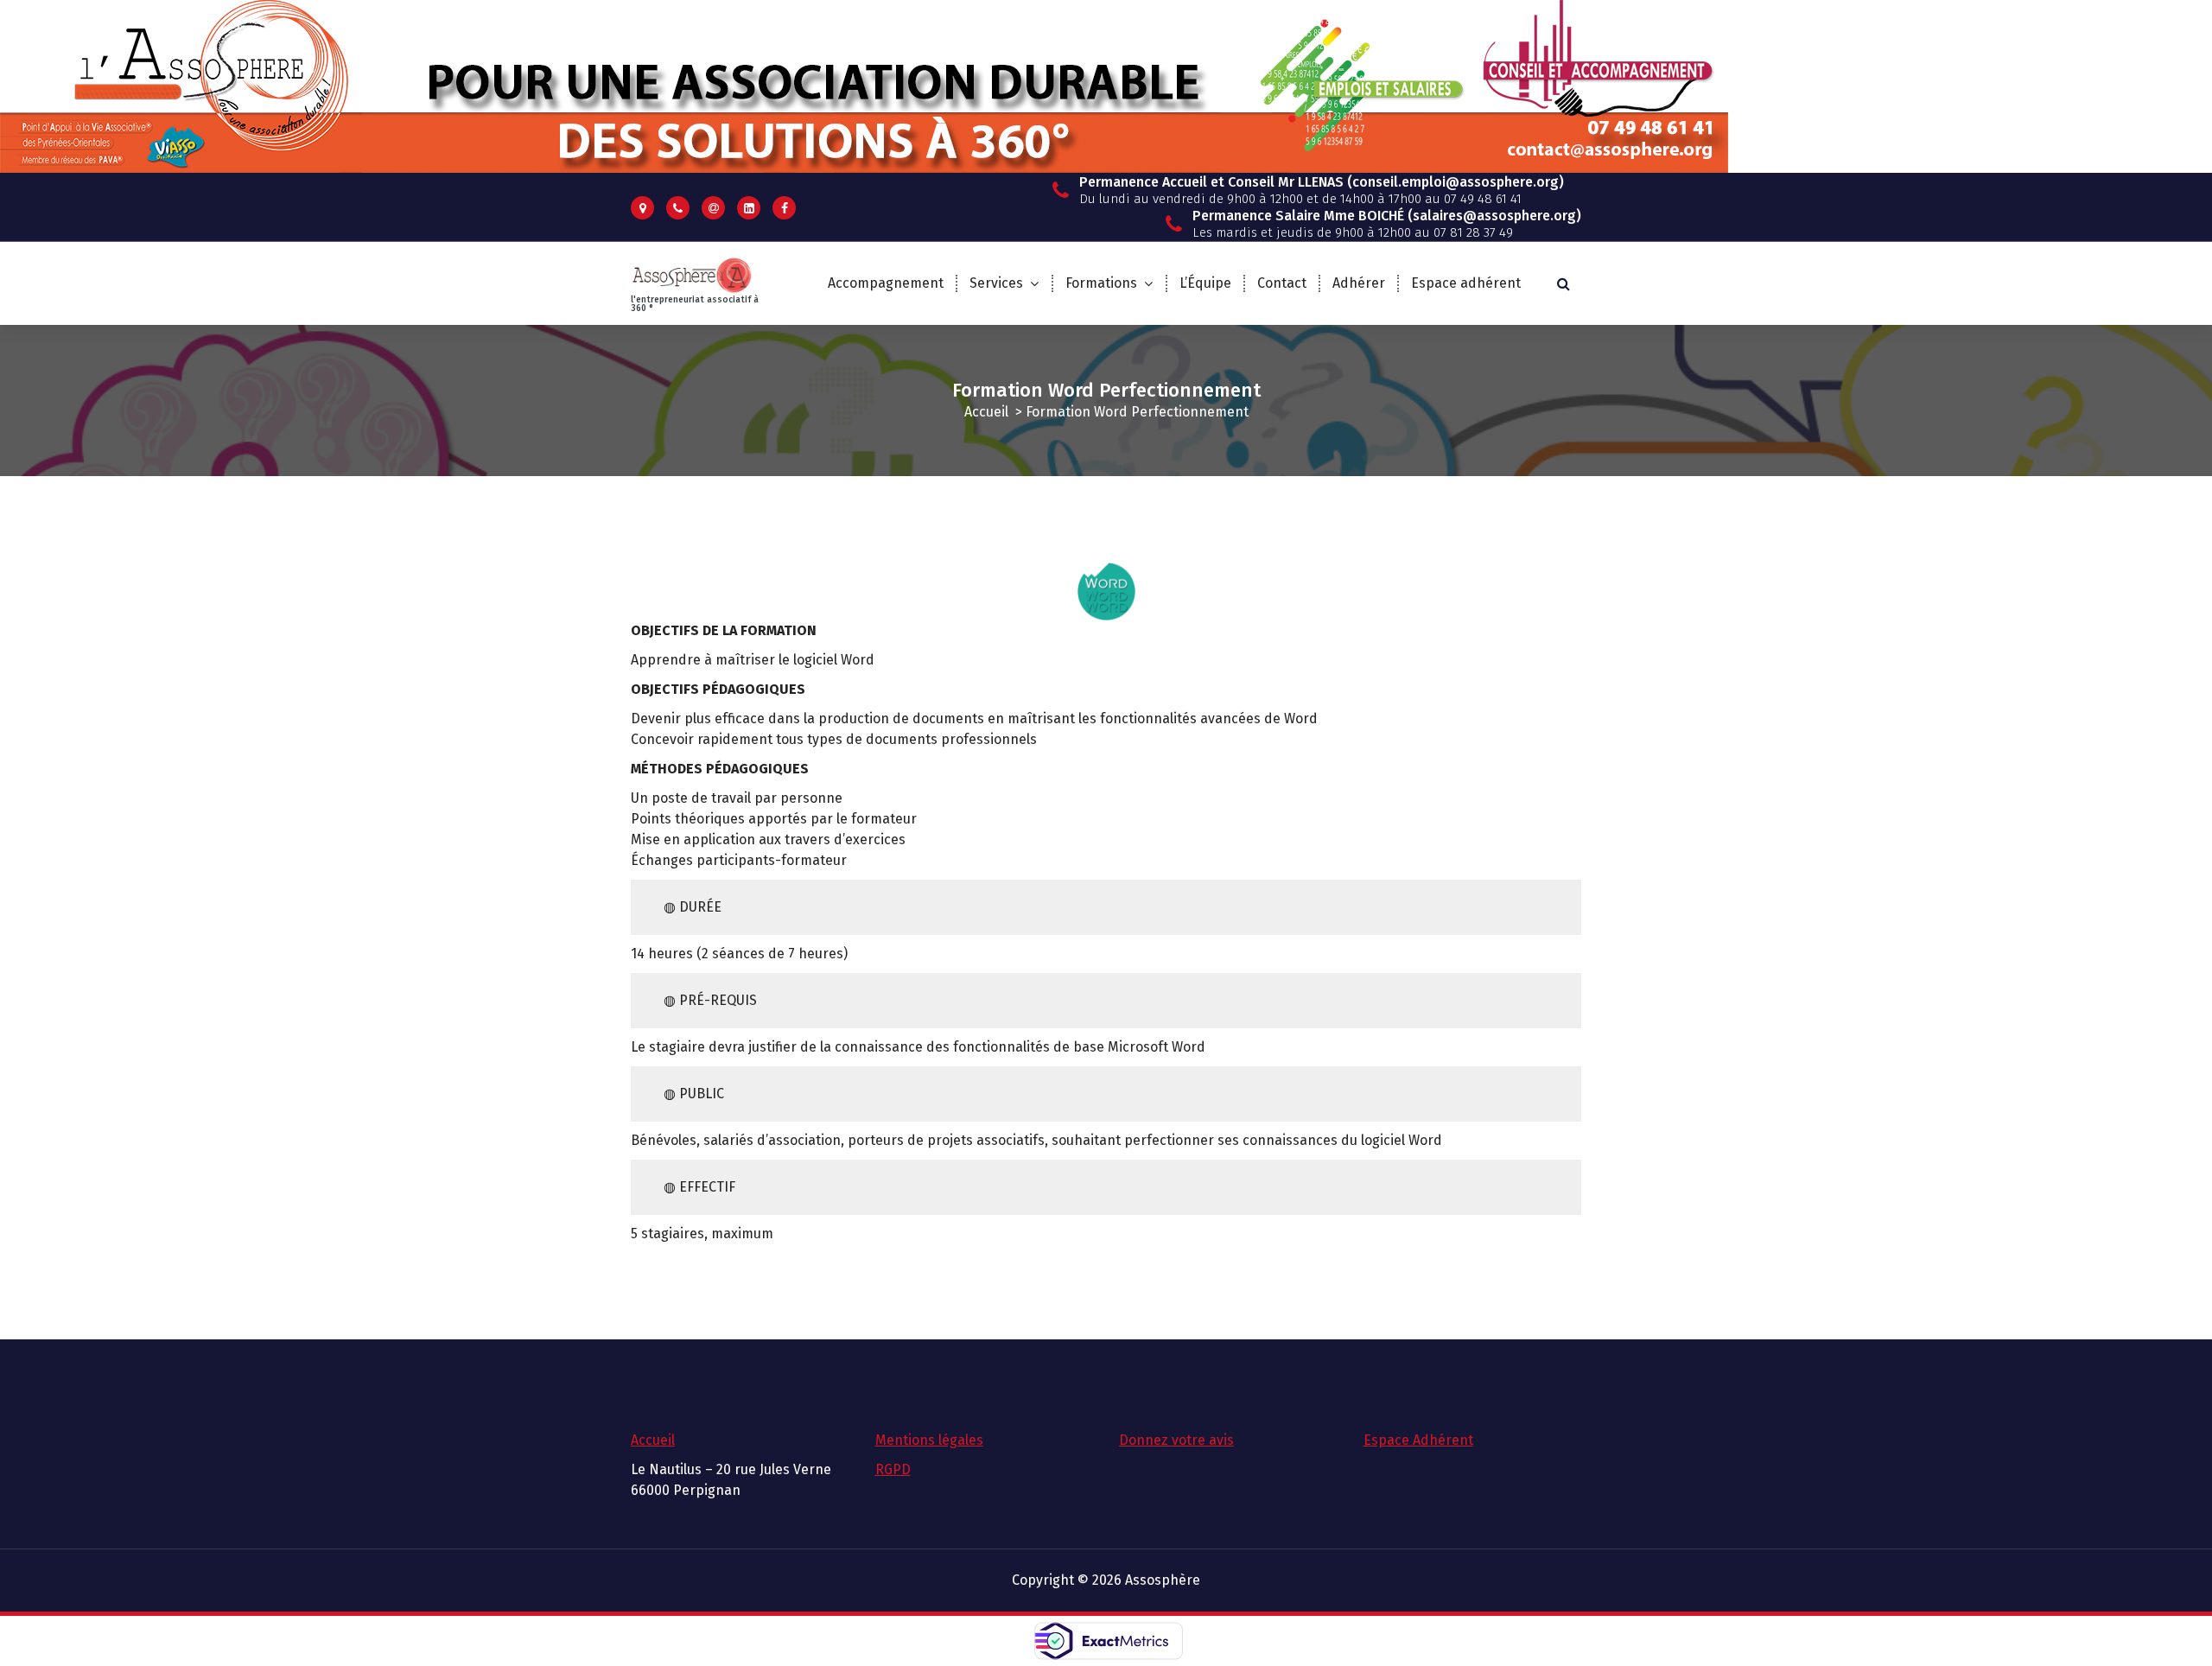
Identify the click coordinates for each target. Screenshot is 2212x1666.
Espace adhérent (1466, 283)
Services (996, 283)
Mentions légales (929, 1440)
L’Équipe (1205, 283)
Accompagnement (886, 283)
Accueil (986, 412)
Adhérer (1359, 283)
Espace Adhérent (1418, 1440)
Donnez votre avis (1176, 1440)
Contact (1282, 283)
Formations (1101, 283)
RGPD (893, 1469)
